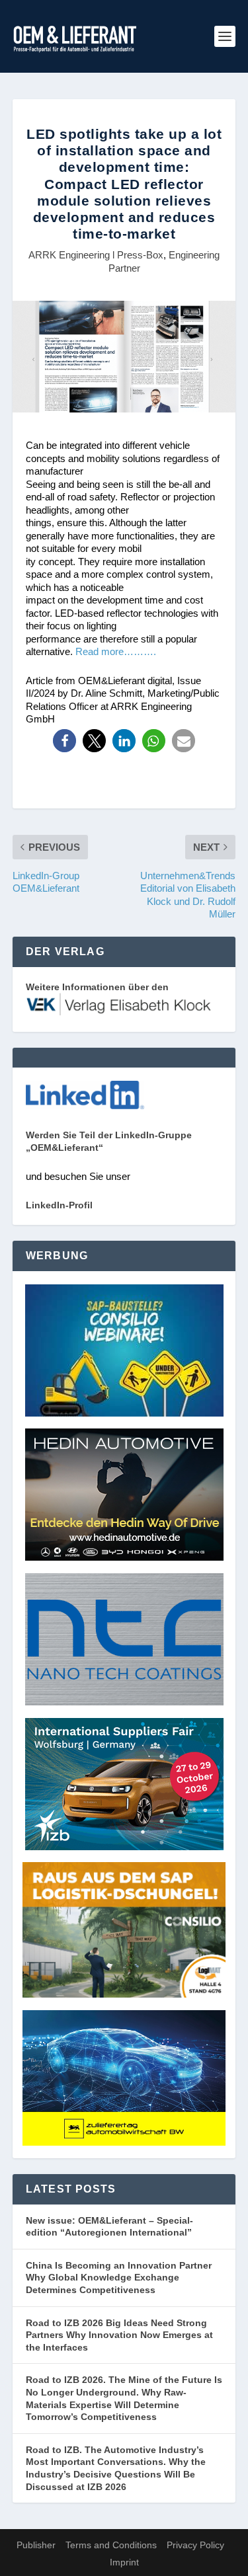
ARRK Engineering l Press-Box (96, 255)
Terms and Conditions (111, 2545)
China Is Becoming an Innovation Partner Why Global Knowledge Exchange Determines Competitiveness (119, 2278)
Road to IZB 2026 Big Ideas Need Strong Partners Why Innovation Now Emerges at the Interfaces (119, 2335)
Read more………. (116, 651)
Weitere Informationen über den (97, 987)
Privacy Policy (195, 2545)
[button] (64, 741)
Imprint (124, 2562)
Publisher (36, 2545)
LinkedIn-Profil (59, 1205)
